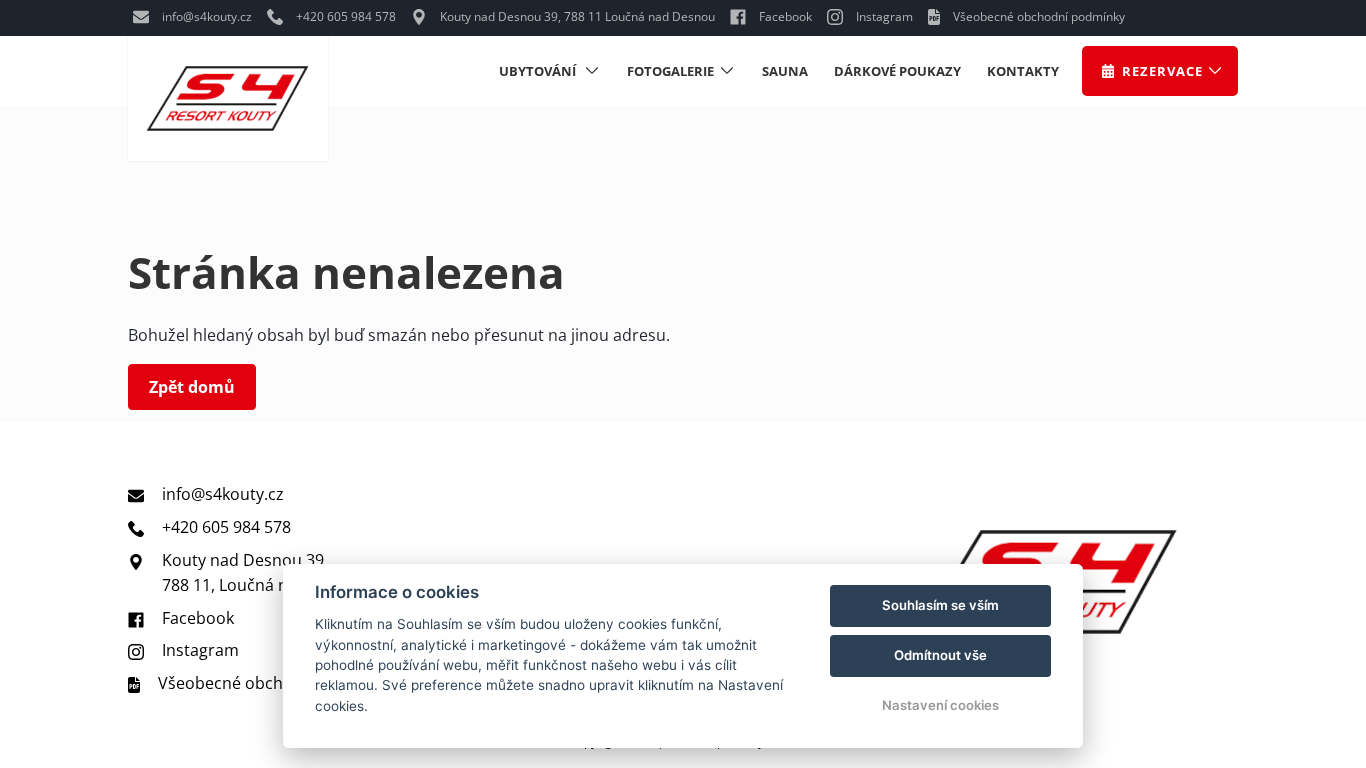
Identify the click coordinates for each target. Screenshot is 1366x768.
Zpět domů (192, 387)
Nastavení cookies (940, 705)
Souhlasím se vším (940, 605)
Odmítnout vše (940, 655)
